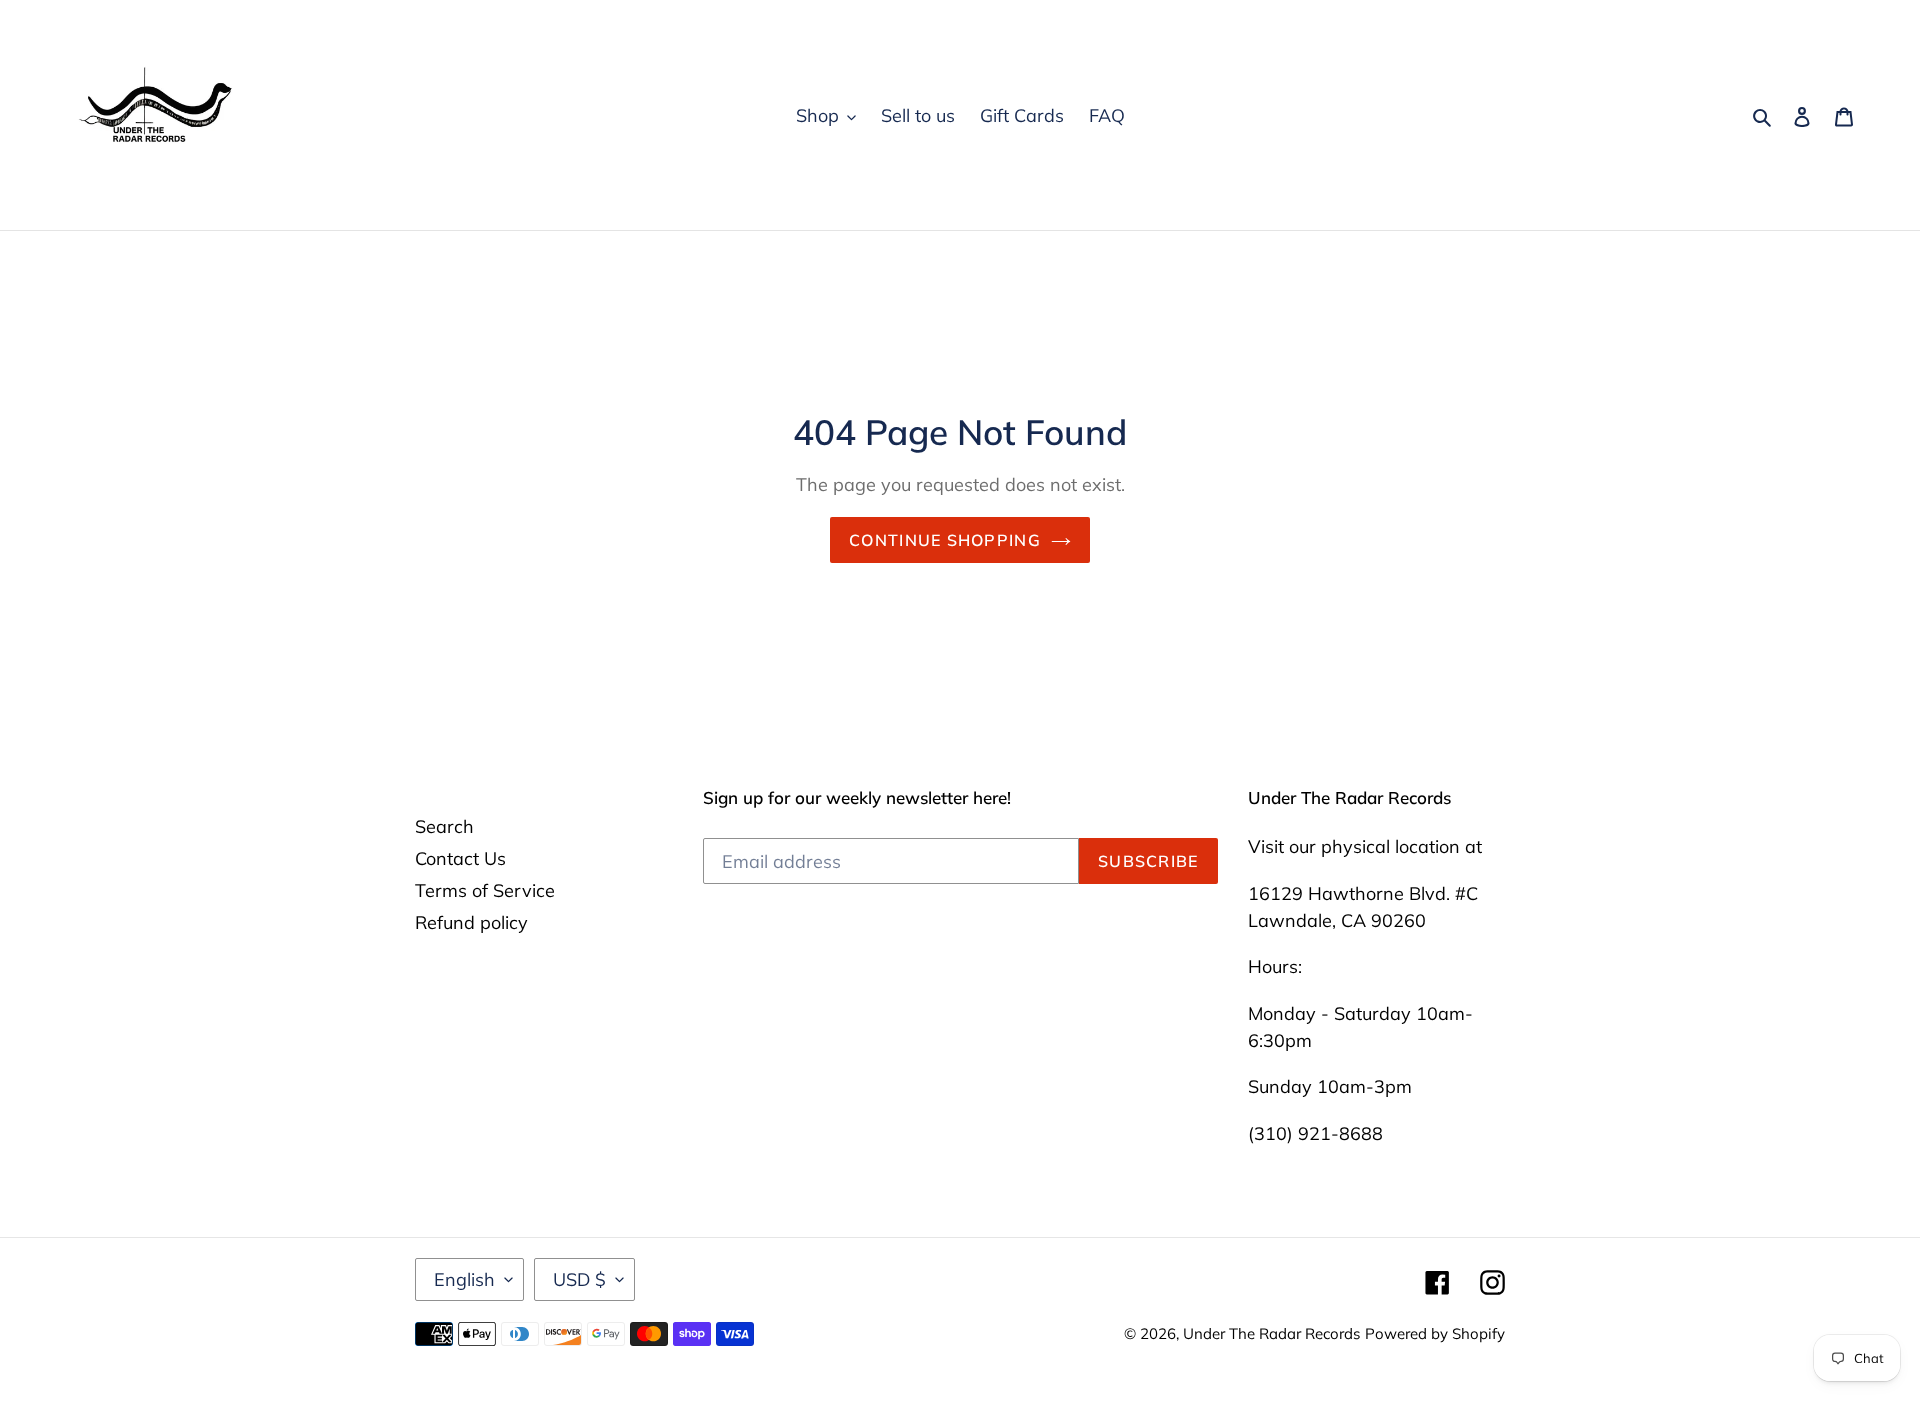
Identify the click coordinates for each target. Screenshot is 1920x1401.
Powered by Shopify (1435, 1333)
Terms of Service (485, 890)
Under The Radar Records (1271, 1333)
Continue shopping (945, 540)
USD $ (579, 1279)
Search (444, 826)
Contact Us (460, 858)
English (464, 1279)
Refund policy (471, 922)
